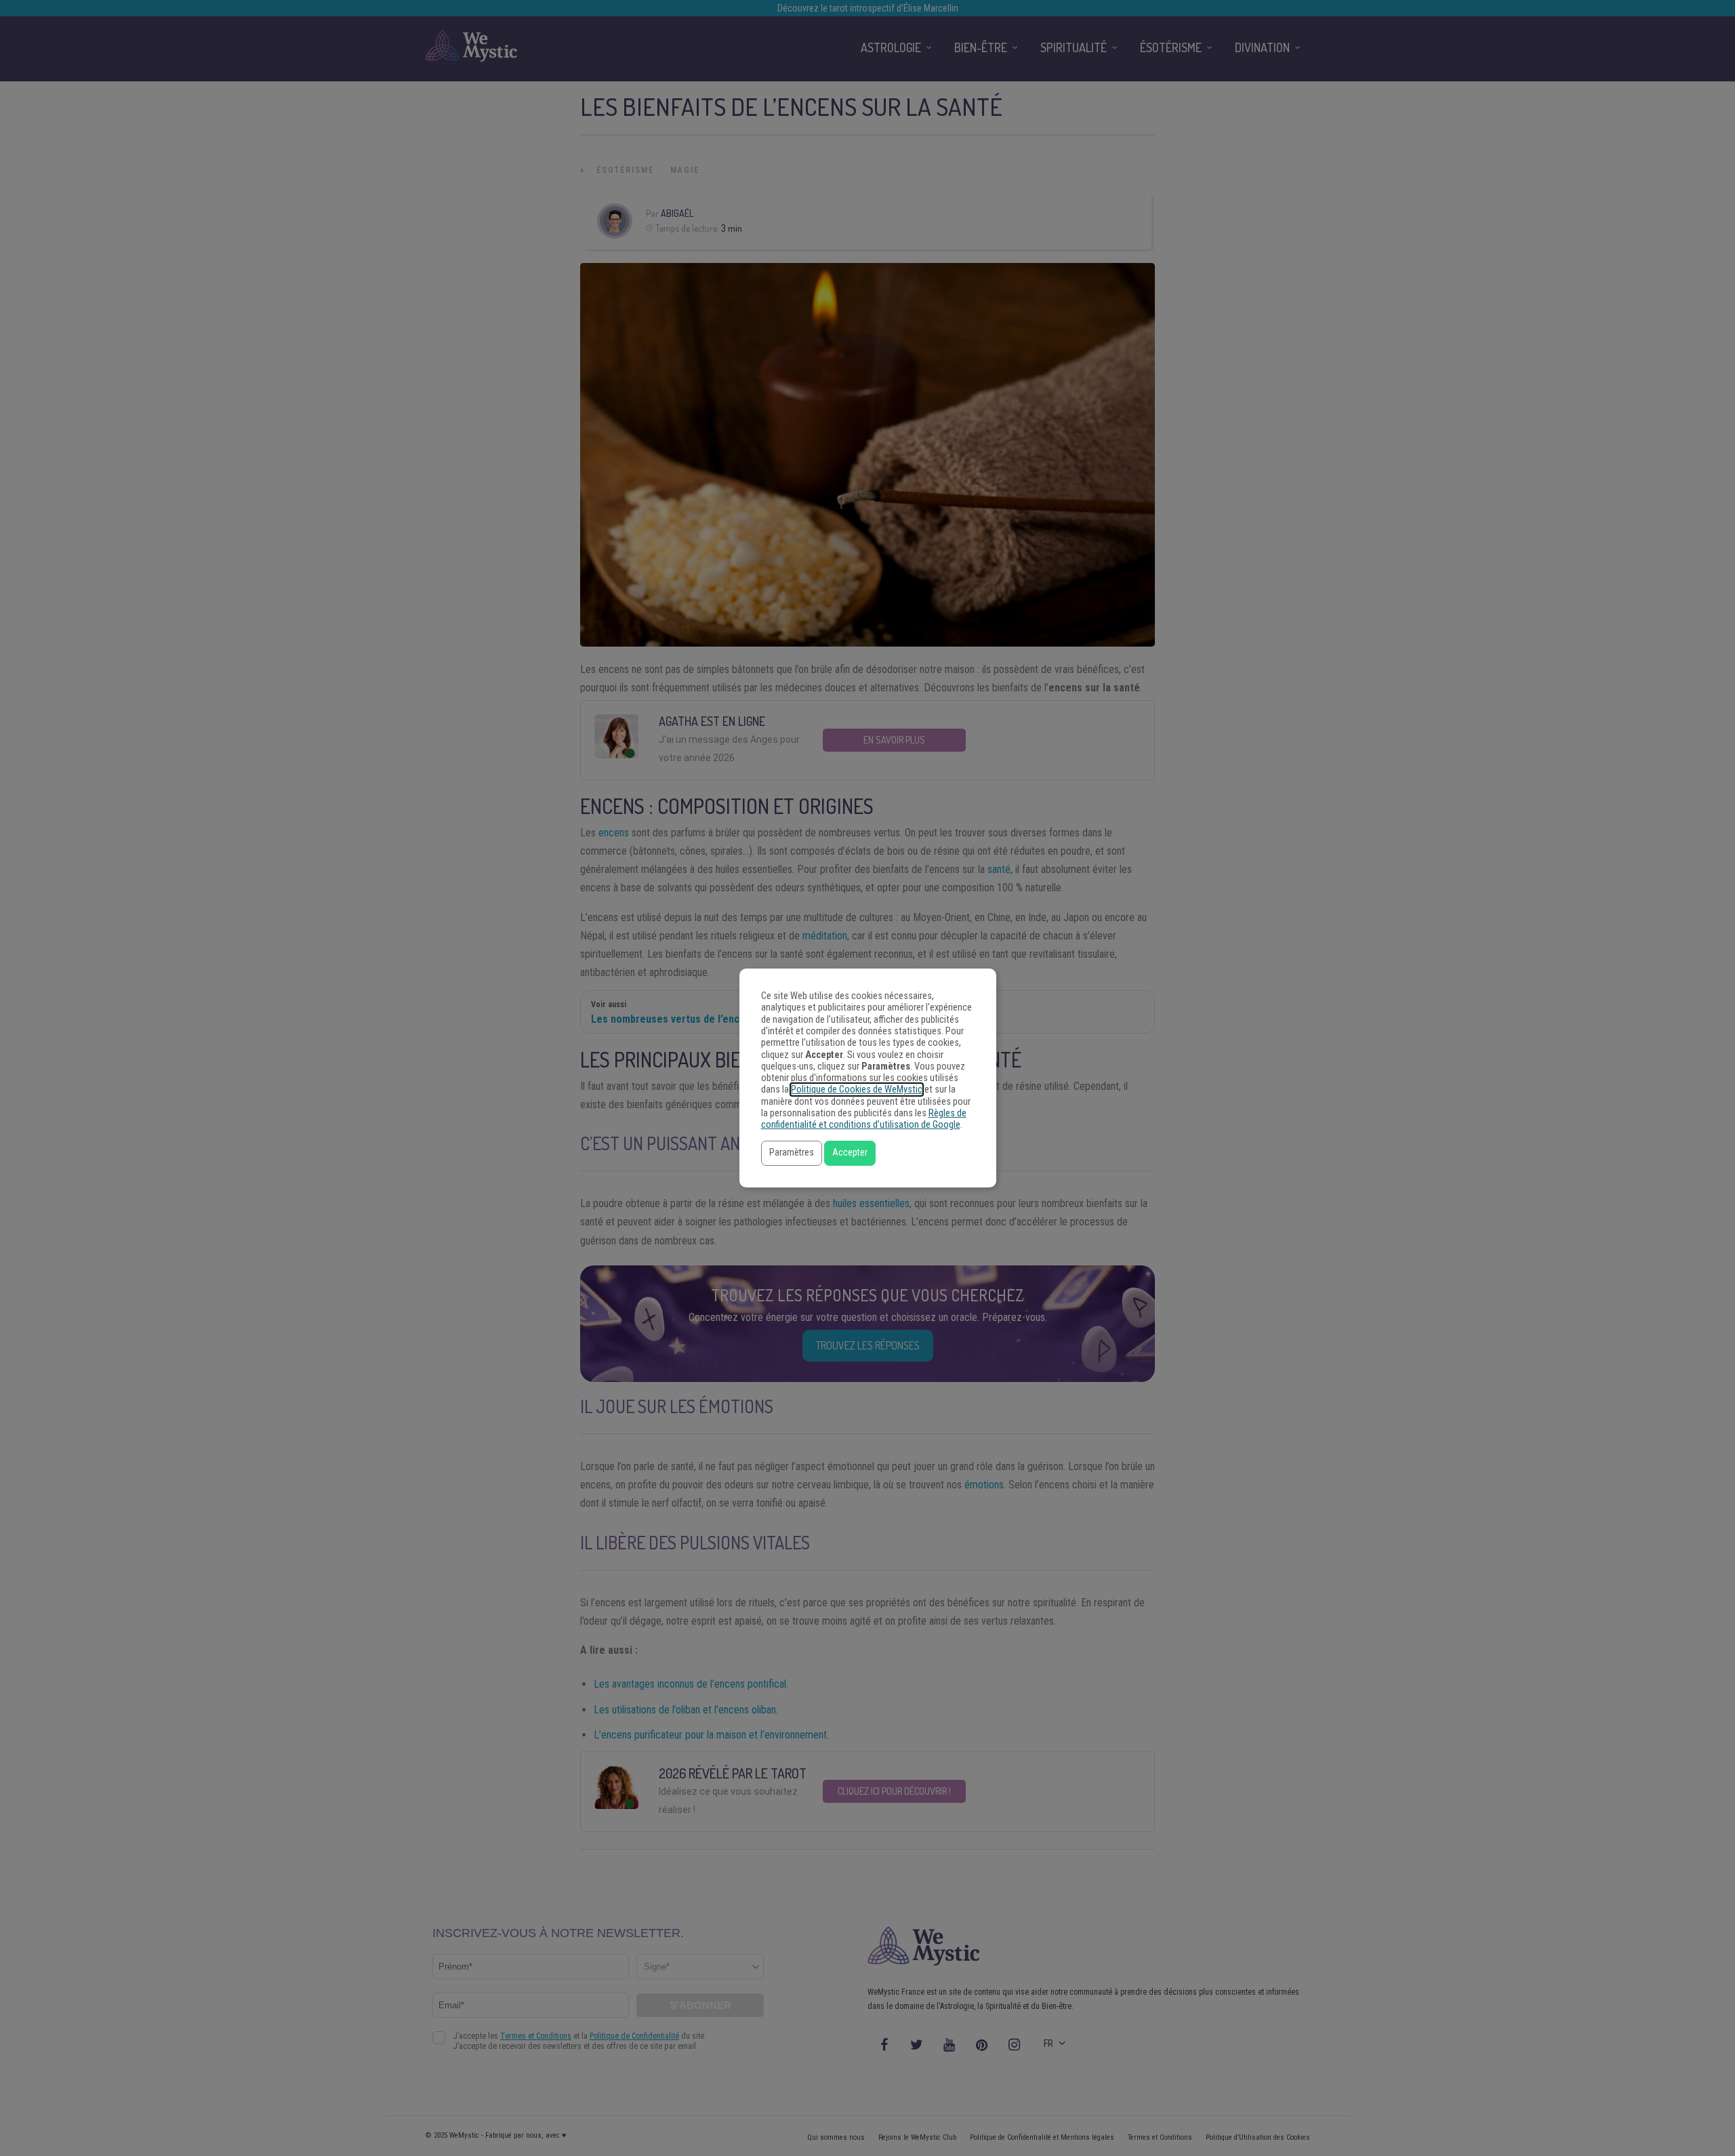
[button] (792, 1153)
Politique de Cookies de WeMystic (857, 1090)
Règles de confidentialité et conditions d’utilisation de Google (864, 1119)
